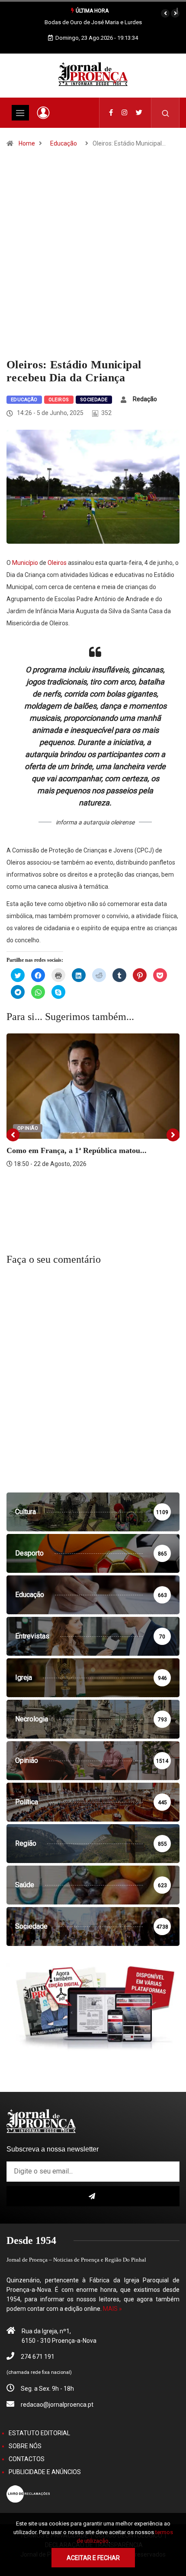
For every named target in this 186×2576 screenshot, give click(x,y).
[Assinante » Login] (43, 113)
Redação (145, 399)
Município (25, 563)
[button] (165, 13)
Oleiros (59, 400)
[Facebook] (111, 113)
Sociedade (94, 400)
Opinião (28, 1128)
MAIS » (112, 2309)
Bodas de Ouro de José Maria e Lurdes (93, 22)
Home (27, 143)
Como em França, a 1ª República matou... (77, 1150)
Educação (64, 143)
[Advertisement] (93, 261)
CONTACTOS (27, 2459)
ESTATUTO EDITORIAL (39, 2433)
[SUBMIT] (93, 2196)
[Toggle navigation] (20, 113)
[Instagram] (124, 113)
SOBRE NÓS (25, 2446)
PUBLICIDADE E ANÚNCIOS (45, 2472)
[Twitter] (139, 113)
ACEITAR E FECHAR (93, 2558)
